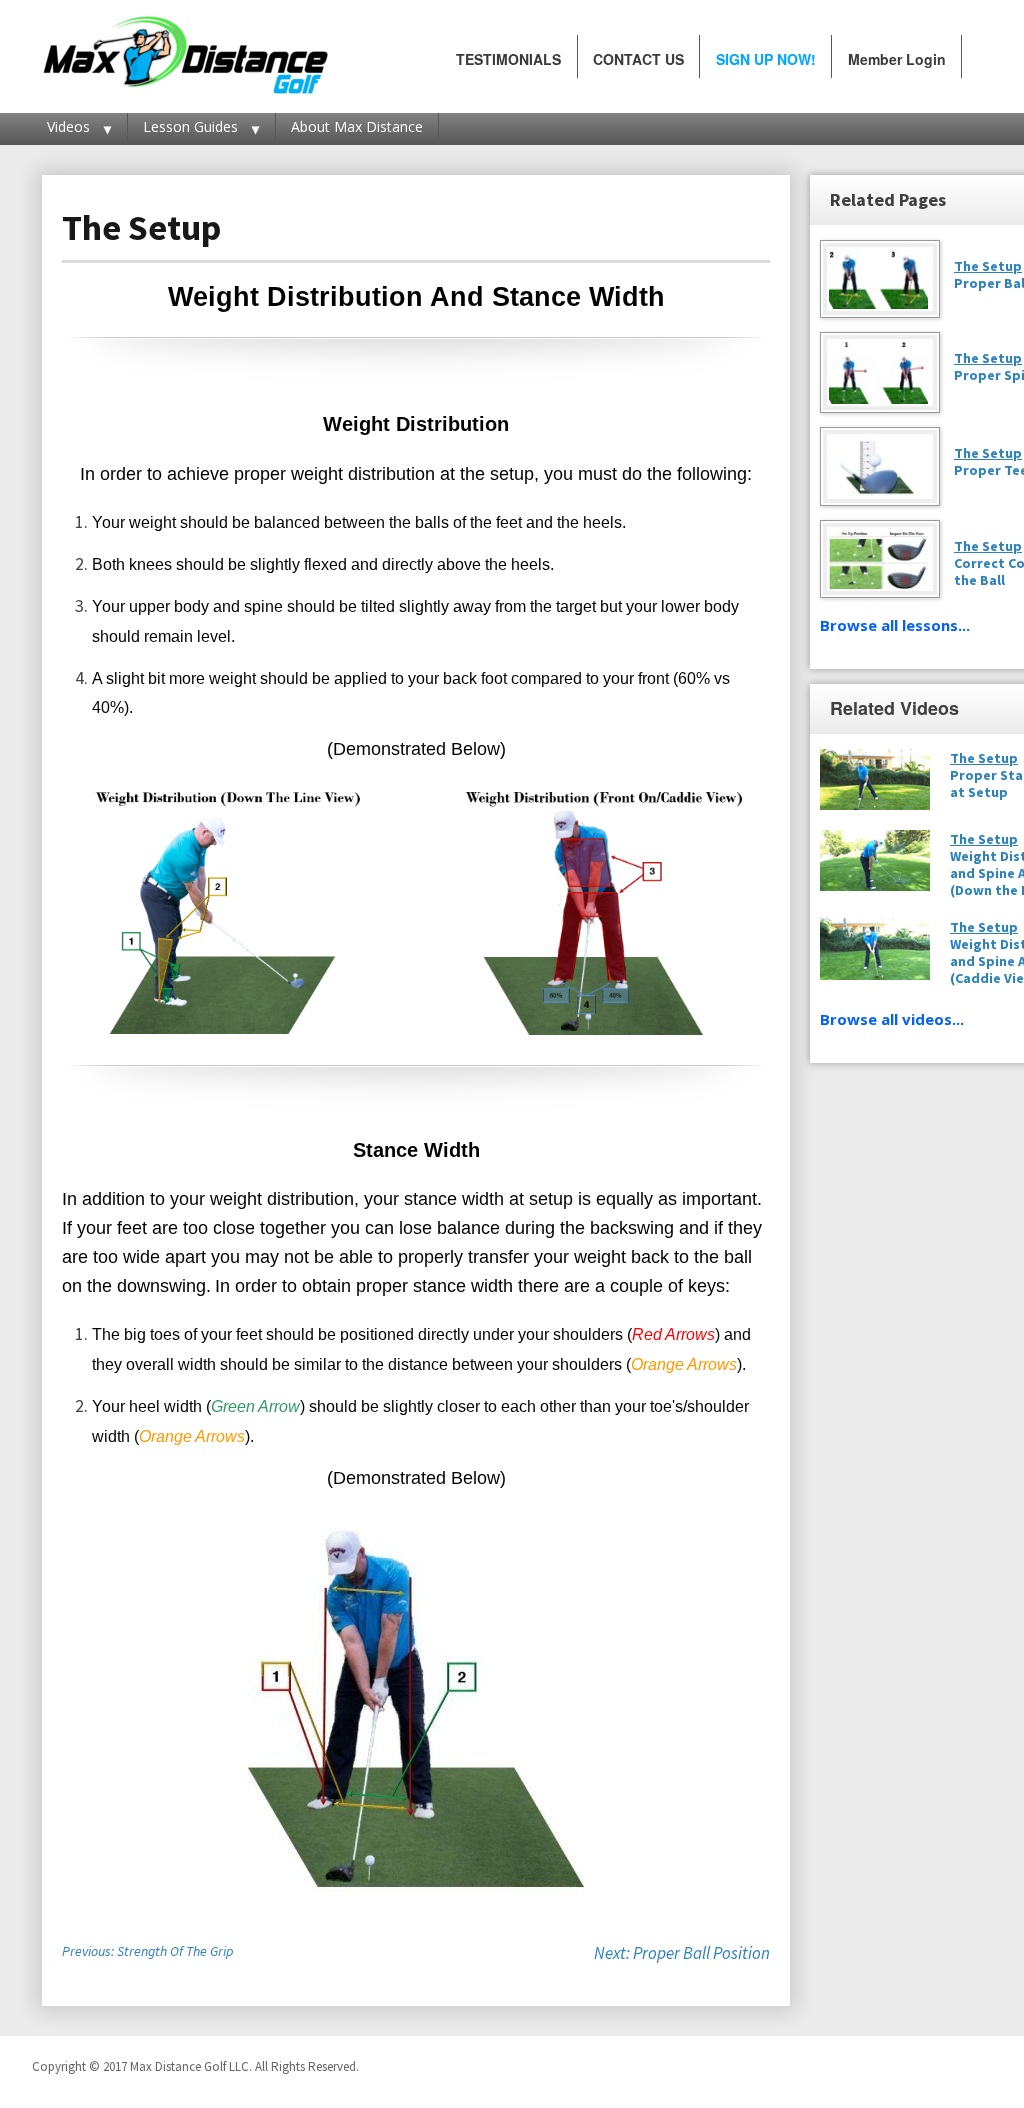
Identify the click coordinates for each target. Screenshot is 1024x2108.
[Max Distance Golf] (185, 51)
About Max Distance (357, 126)
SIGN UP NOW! (766, 59)
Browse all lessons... (895, 625)
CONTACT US (638, 59)
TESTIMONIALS (508, 59)
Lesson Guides (190, 126)
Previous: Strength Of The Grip (147, 1951)
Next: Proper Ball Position (682, 1953)
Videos (68, 126)
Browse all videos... (892, 1019)
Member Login (897, 59)
